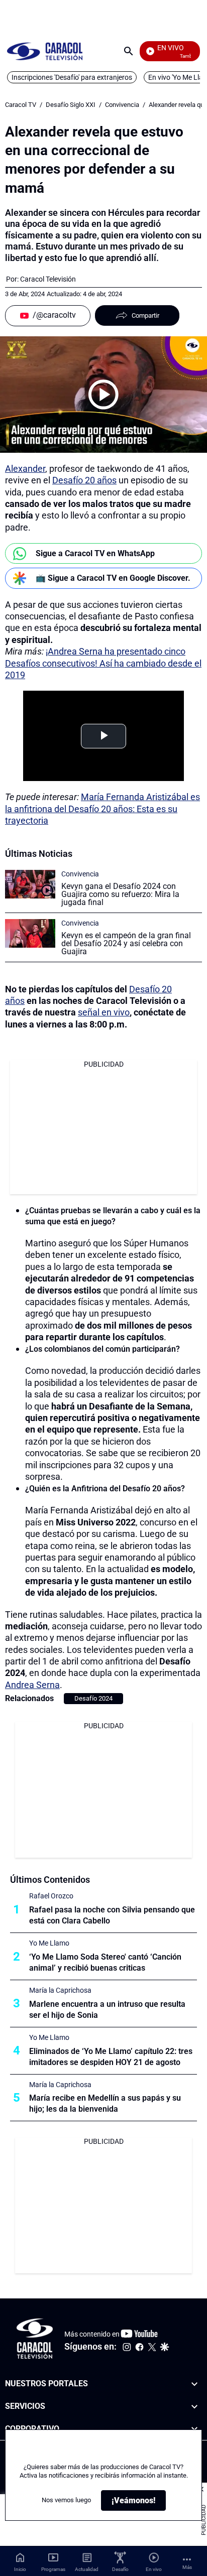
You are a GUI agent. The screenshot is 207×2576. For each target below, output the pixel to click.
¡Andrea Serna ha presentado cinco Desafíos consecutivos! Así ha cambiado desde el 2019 (103, 663)
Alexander (25, 469)
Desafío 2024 (93, 1698)
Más (187, 2567)
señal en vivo (104, 1012)
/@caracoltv (54, 315)
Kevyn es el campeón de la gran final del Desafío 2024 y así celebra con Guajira (126, 943)
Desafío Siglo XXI (71, 105)
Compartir (145, 315)
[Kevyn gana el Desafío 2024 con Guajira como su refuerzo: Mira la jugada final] (30, 884)
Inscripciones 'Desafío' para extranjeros (72, 77)
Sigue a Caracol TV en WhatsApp (95, 553)
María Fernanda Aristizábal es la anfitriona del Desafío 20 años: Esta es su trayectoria (102, 809)
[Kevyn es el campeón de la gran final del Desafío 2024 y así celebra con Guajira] (30, 933)
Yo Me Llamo (49, 1943)
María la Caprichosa (60, 1990)
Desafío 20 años (84, 480)
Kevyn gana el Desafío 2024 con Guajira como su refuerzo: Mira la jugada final (120, 894)
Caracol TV (21, 105)
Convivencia (122, 105)
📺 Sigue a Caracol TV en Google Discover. (113, 578)
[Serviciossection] (194, 2407)
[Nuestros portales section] (194, 2384)
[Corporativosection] (194, 2429)
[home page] (45, 51)
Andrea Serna (32, 1685)
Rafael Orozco (51, 1896)
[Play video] (103, 395)
